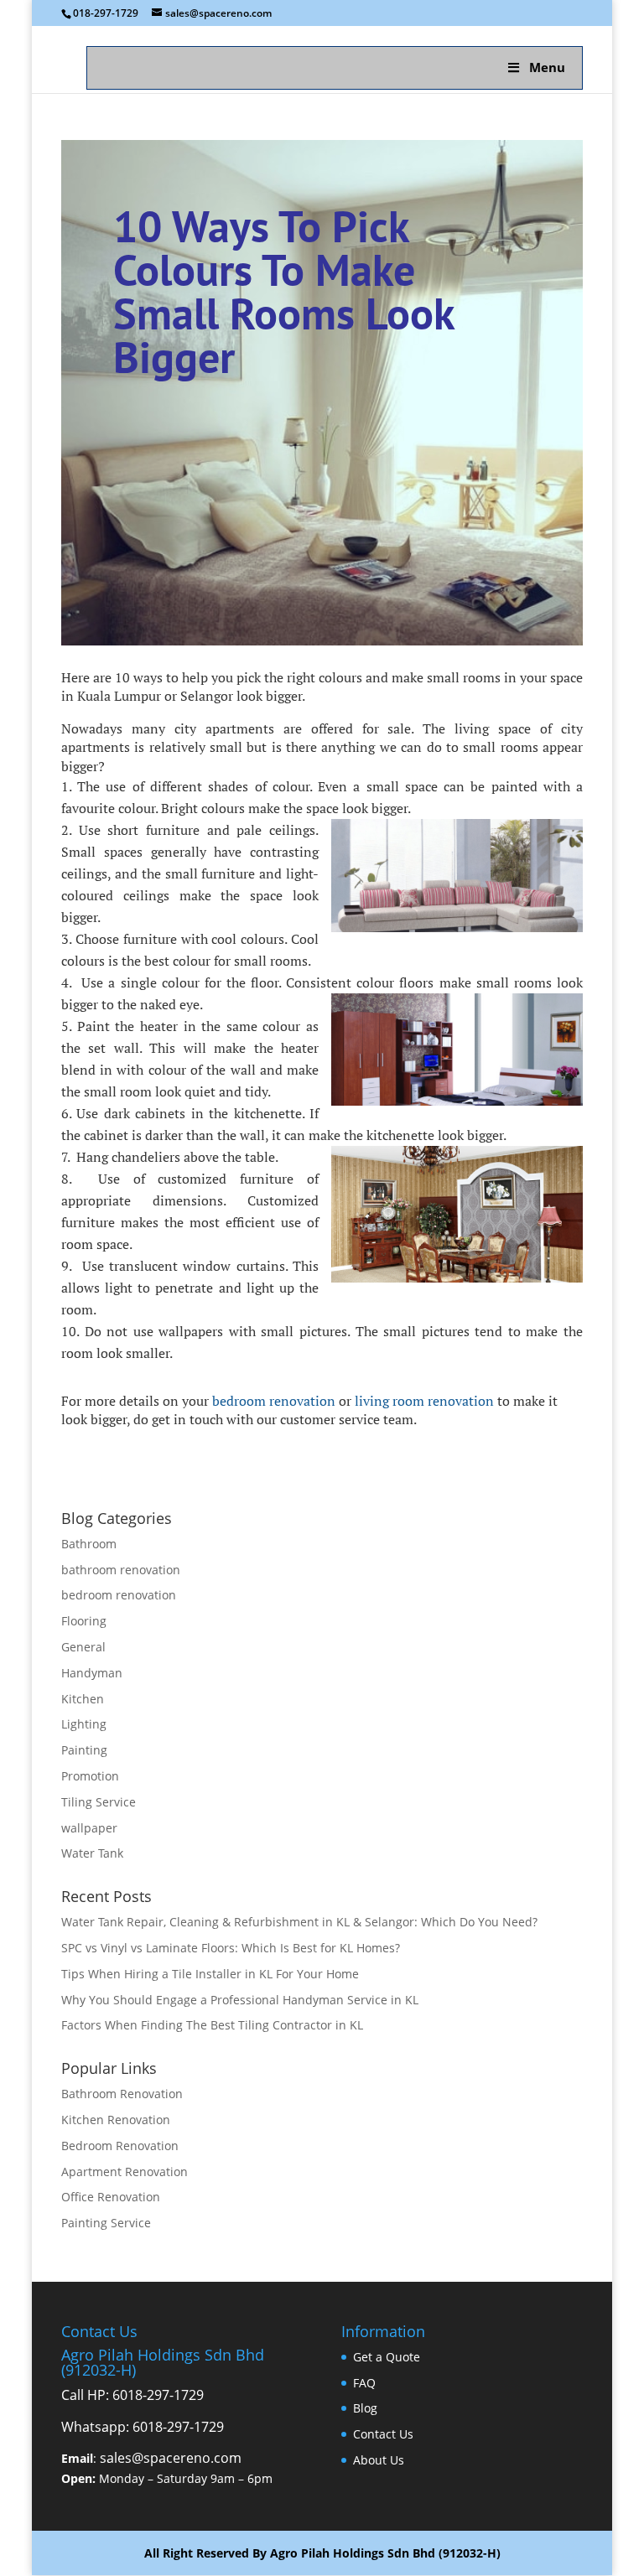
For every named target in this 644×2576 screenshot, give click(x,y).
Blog (365, 2408)
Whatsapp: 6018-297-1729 (143, 2427)
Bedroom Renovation (120, 2146)
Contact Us (383, 2434)
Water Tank (92, 1853)
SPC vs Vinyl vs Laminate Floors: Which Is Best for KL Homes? (231, 1948)
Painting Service (106, 2223)
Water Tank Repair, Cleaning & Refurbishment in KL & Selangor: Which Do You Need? (299, 1922)
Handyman (92, 1673)
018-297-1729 (106, 13)
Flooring (84, 1621)
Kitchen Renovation (116, 2120)
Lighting (84, 1724)
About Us (379, 2460)
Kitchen (83, 1699)
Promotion (90, 1776)
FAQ (364, 2383)
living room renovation (424, 1401)
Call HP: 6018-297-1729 (132, 2395)
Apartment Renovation (125, 2172)
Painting (84, 1750)
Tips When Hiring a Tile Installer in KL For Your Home (210, 1974)
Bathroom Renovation (122, 2094)
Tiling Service (99, 1802)
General (83, 1647)
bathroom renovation (121, 1570)
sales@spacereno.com (171, 2458)
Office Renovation (111, 2197)
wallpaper (89, 1828)
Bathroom (89, 1544)
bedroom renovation (274, 1401)
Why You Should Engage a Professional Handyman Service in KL (240, 2000)
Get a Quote (387, 2357)
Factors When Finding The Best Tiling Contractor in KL (212, 2025)
